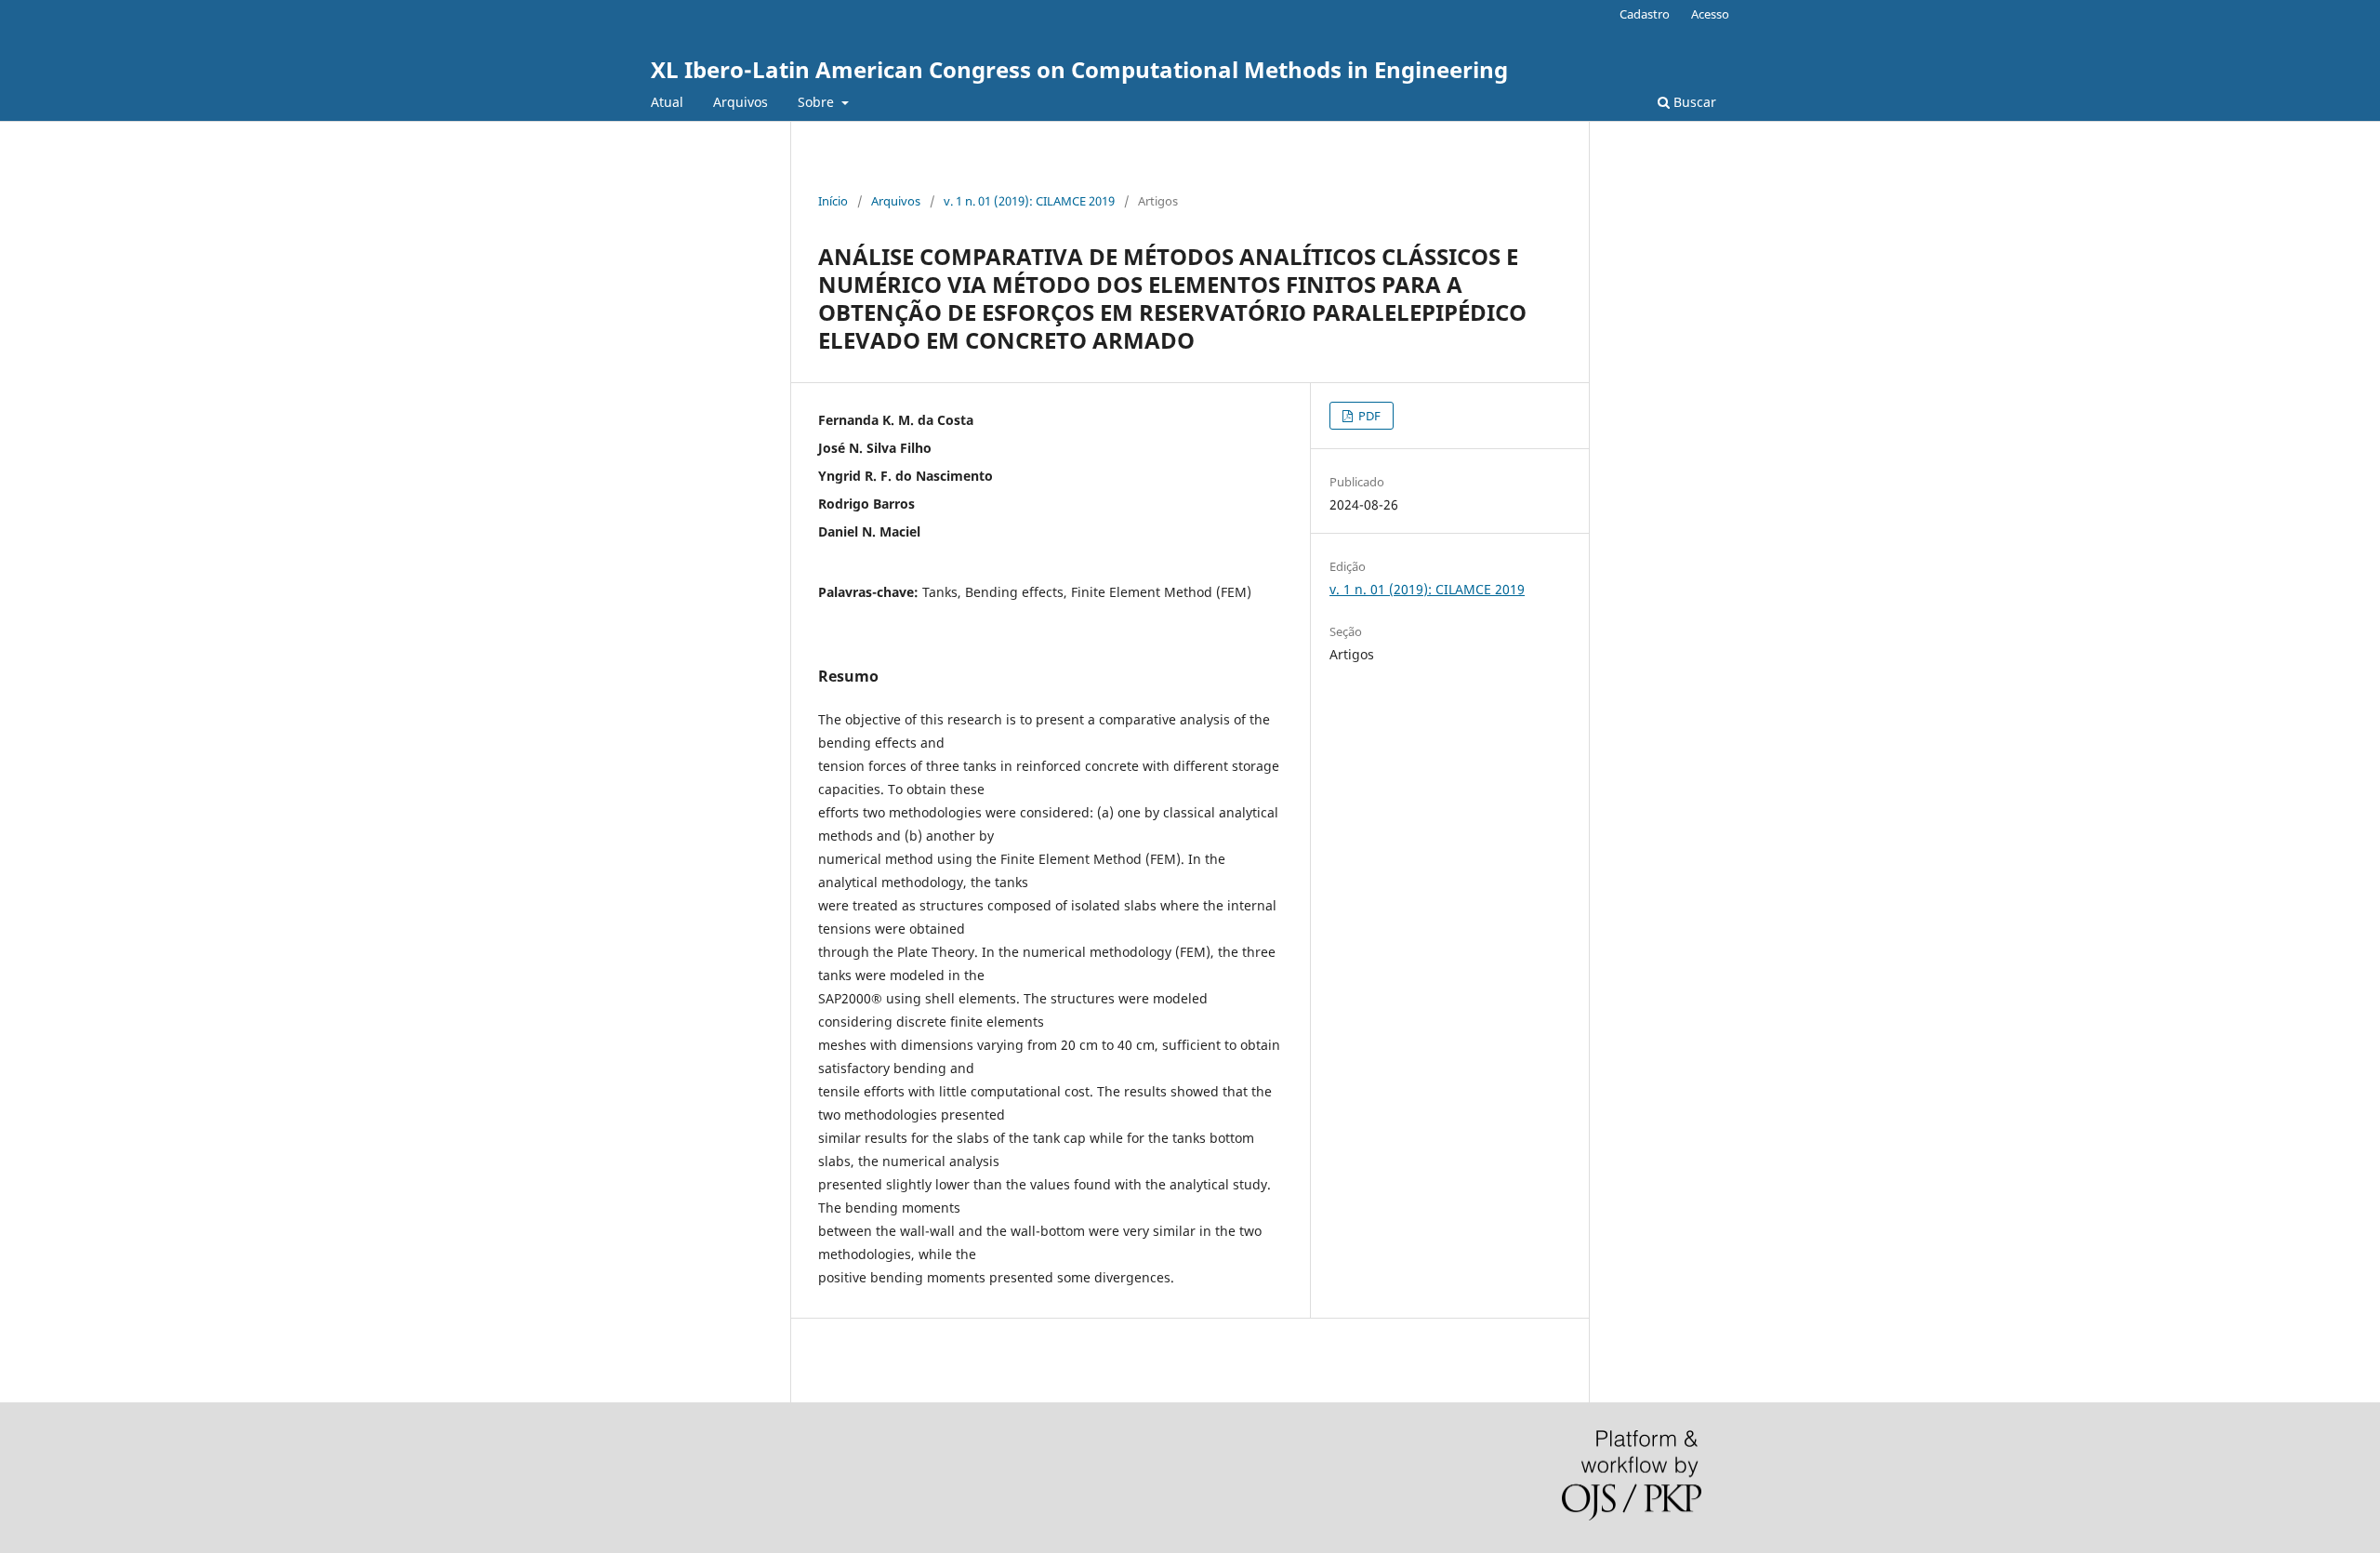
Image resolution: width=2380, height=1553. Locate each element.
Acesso (1710, 14)
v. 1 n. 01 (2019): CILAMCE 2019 (1029, 201)
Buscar (1693, 102)
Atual (667, 102)
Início (833, 201)
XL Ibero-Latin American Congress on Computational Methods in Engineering (1079, 69)
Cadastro (1645, 14)
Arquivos (740, 102)
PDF (1368, 416)
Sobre (818, 102)
